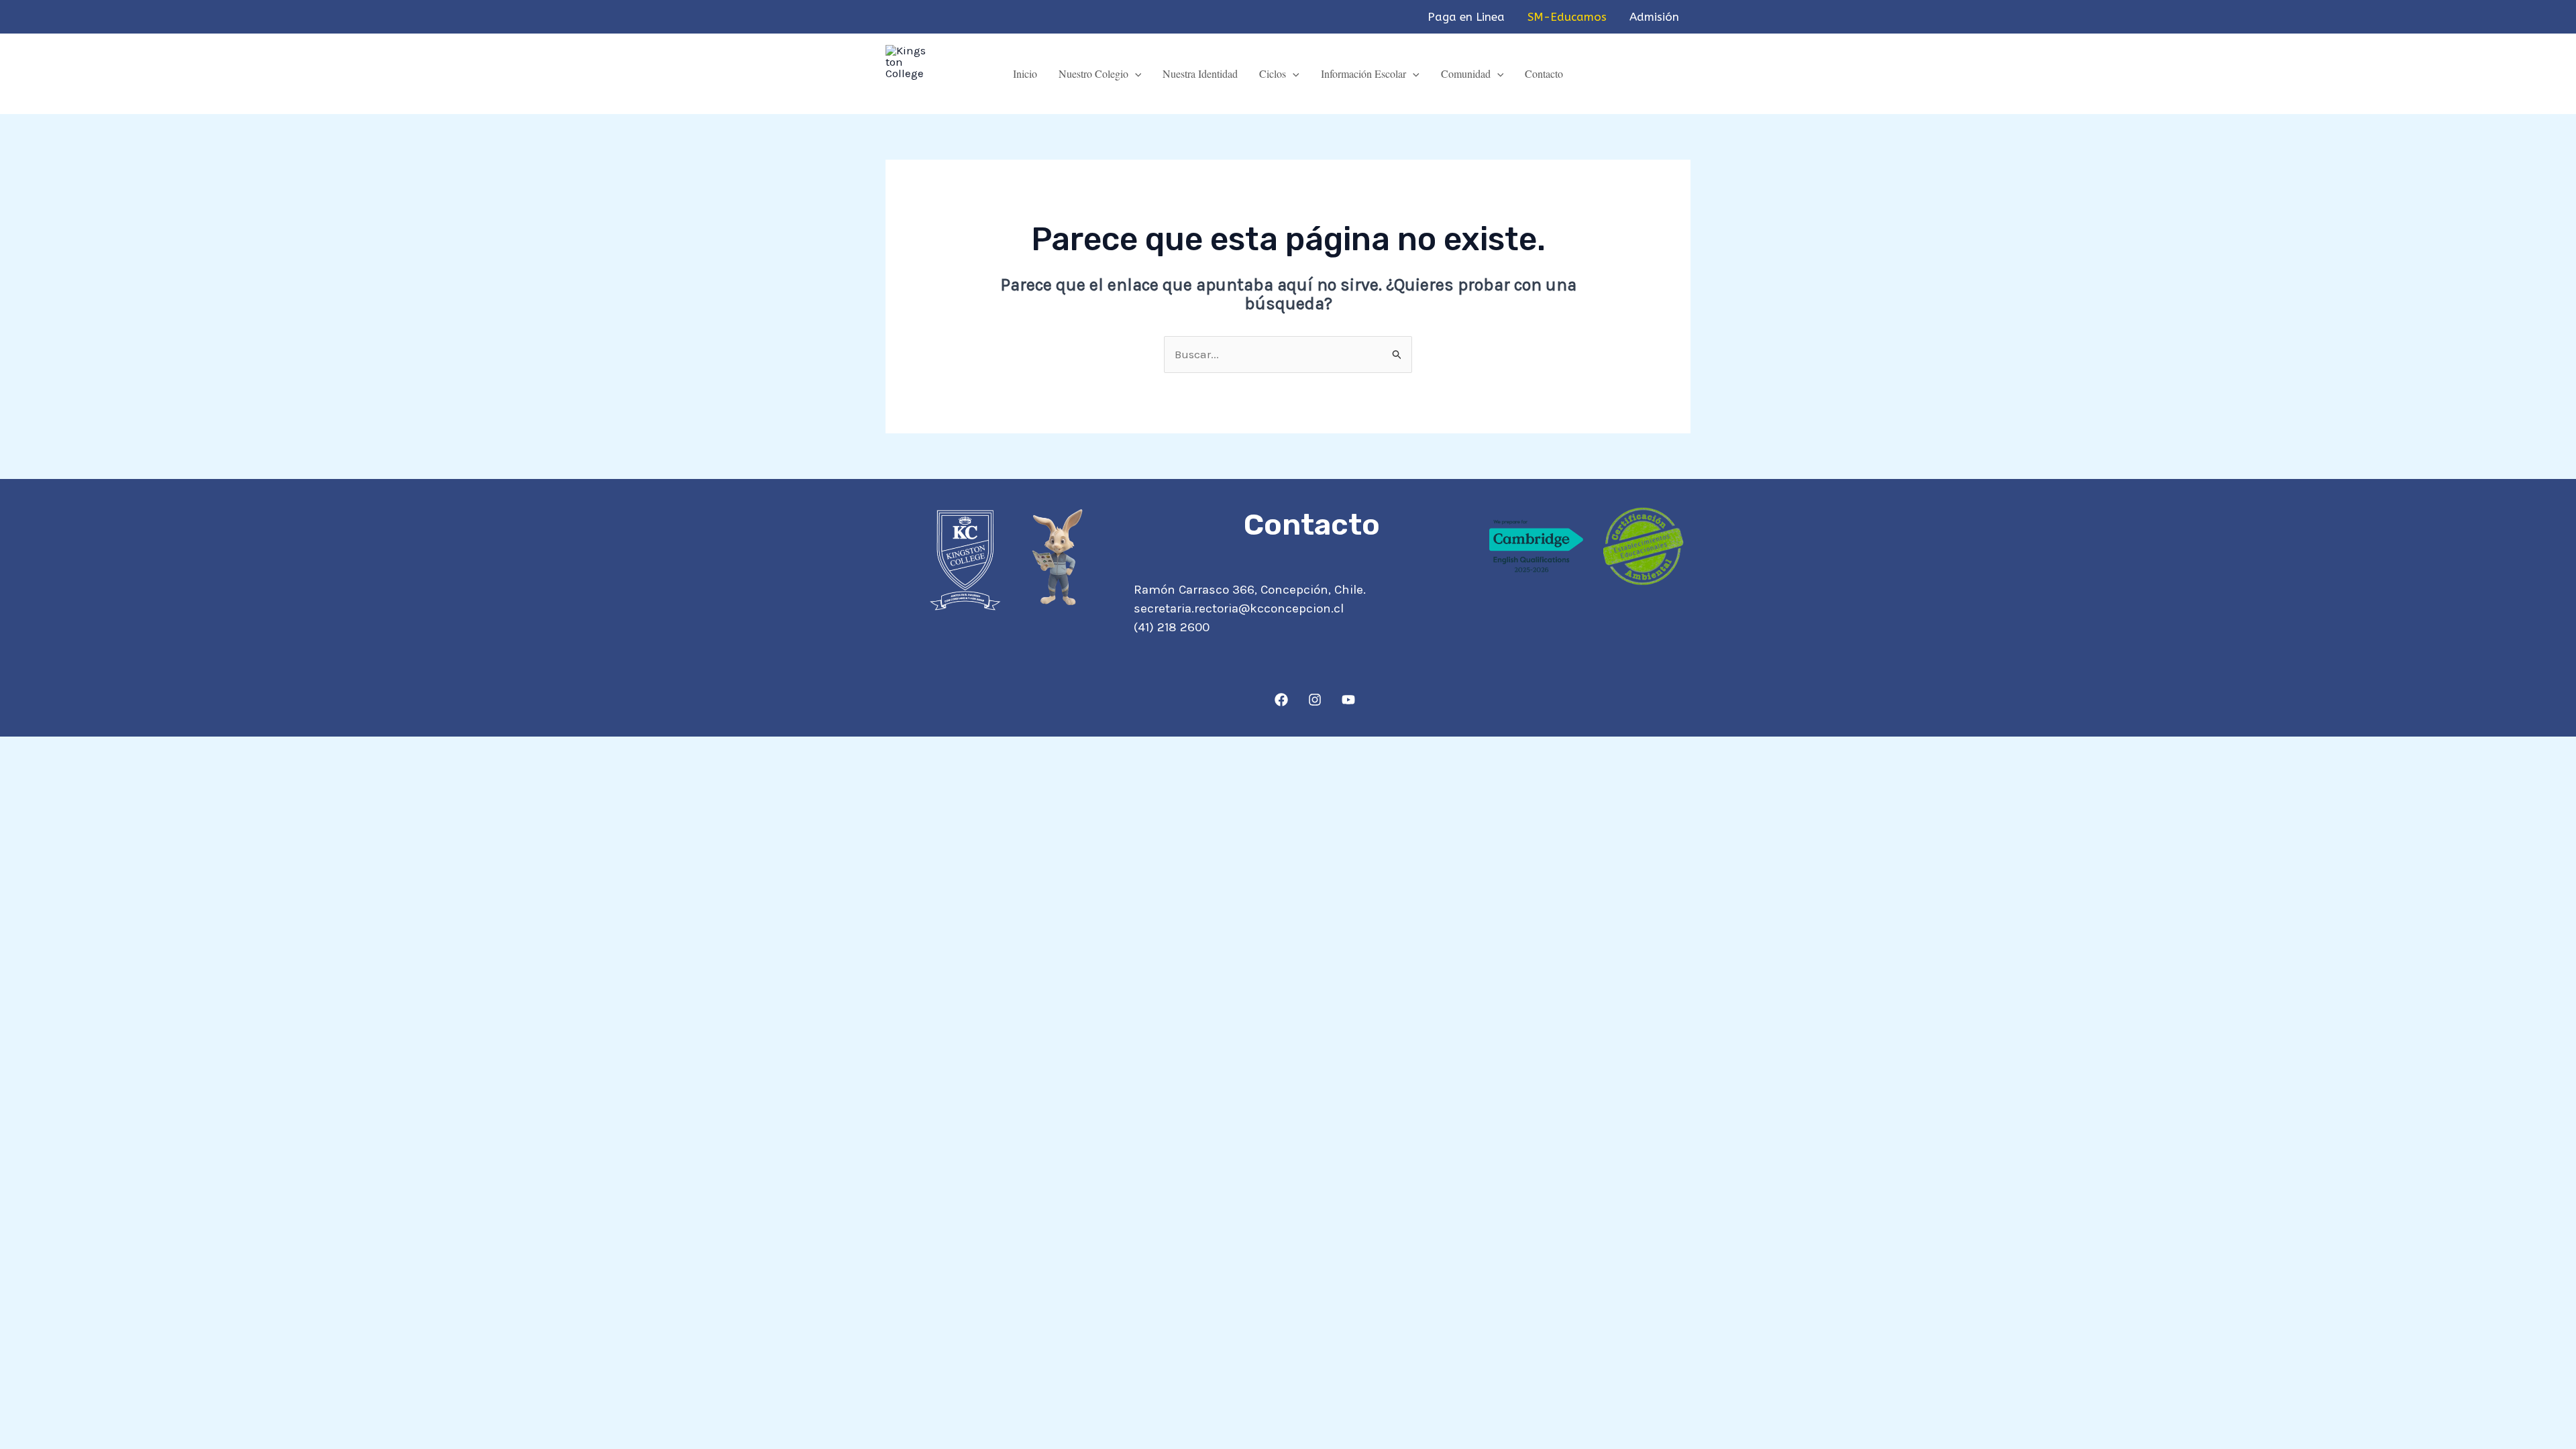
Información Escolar (1363, 73)
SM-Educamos (1567, 17)
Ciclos (1273, 73)
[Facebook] (1281, 700)
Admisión (1654, 17)
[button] (1135, 73)
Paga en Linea (1466, 17)
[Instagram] (1315, 700)
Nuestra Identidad (1200, 73)
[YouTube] (1348, 700)
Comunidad (1466, 73)
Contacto (1544, 73)
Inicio (1025, 73)
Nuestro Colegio (1093, 73)
